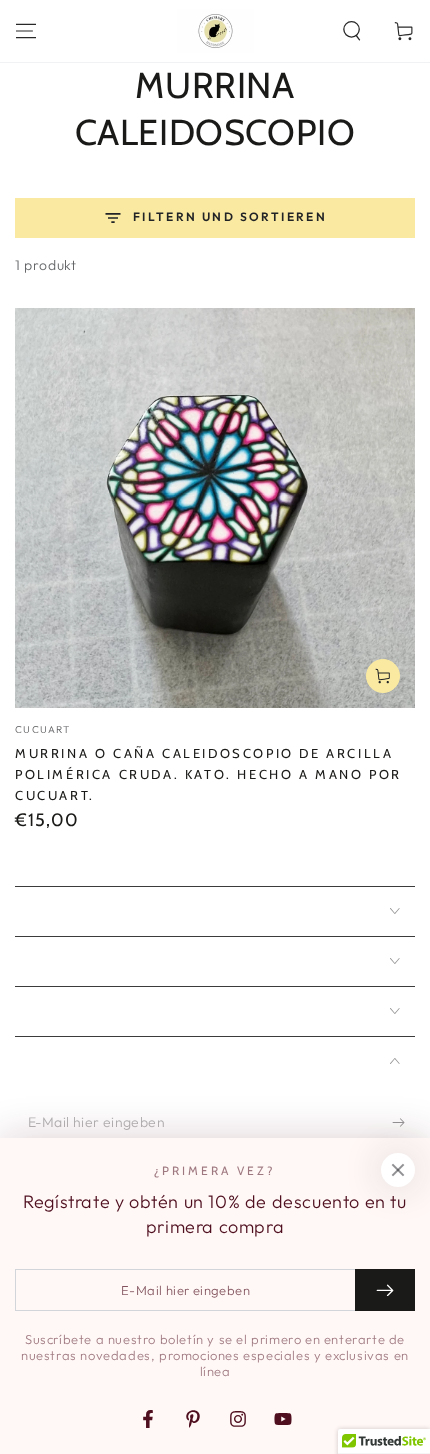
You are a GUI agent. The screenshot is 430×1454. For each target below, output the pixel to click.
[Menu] (26, 31)
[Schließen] (398, 1170)
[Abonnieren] (403, 1123)
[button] (352, 31)
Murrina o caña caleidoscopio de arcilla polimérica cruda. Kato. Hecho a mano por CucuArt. (208, 774)
